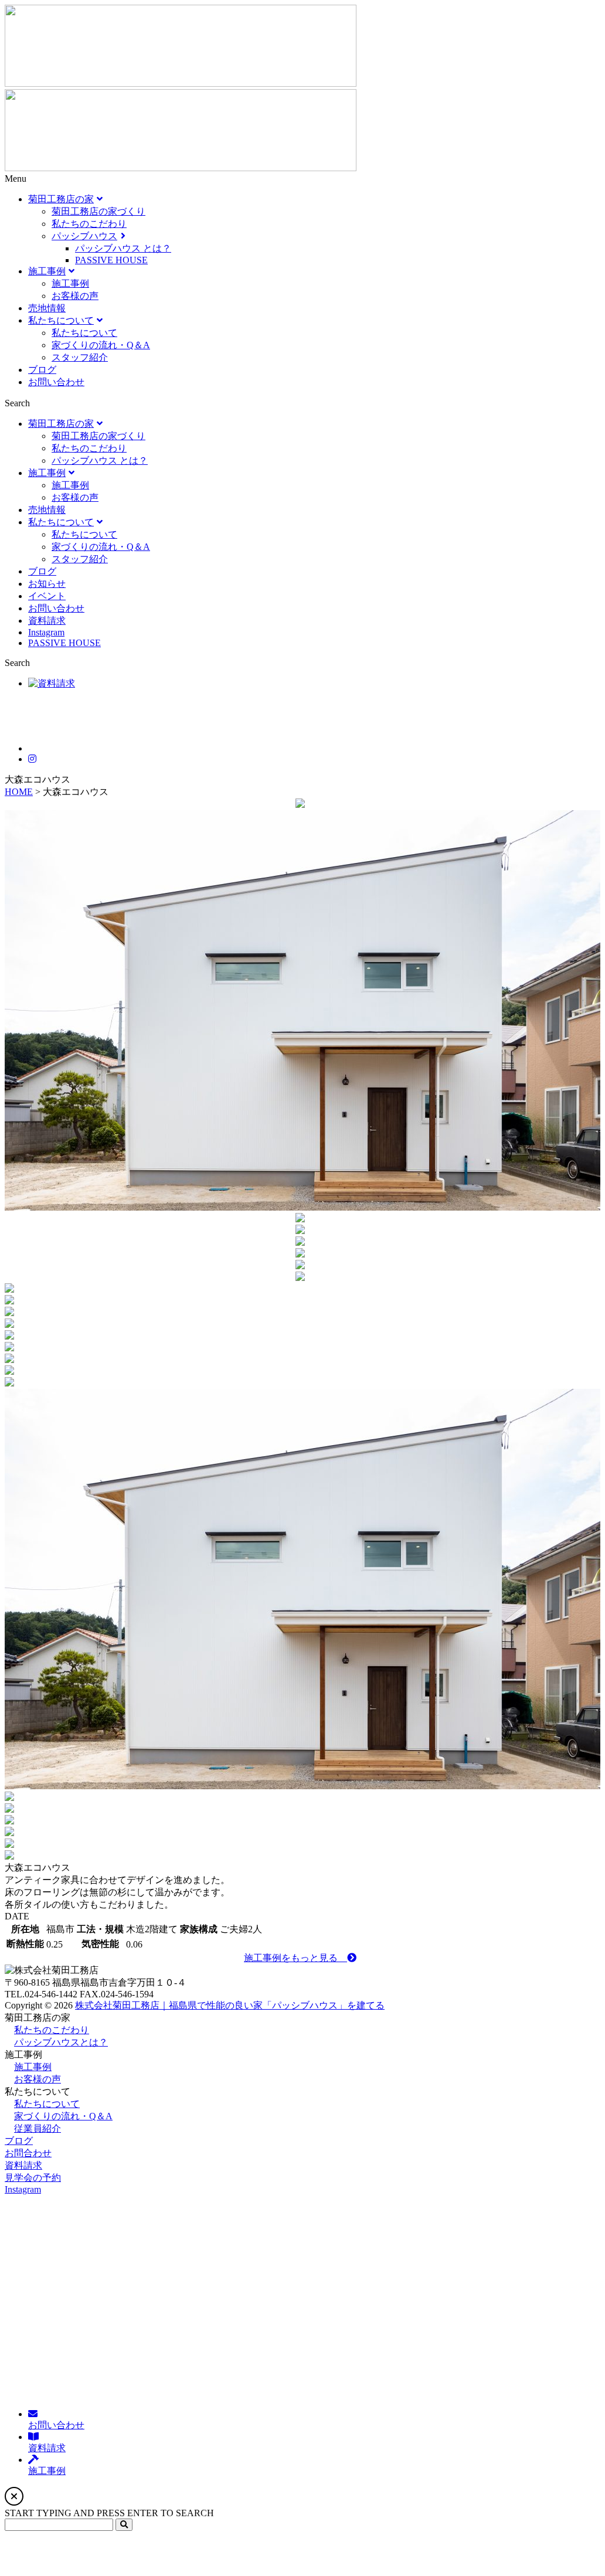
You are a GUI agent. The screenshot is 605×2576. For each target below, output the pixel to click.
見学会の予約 (33, 2178)
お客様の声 (38, 2079)
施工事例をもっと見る (295, 1958)
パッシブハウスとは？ (61, 2042)
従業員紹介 (38, 2128)
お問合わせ (28, 2153)
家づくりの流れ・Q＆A (63, 2116)
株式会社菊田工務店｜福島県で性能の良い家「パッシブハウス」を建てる (230, 2005)
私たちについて (47, 2104)
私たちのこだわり (52, 2030)
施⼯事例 (33, 2067)
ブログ (19, 2141)
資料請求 (23, 2165)
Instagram (23, 2189)
